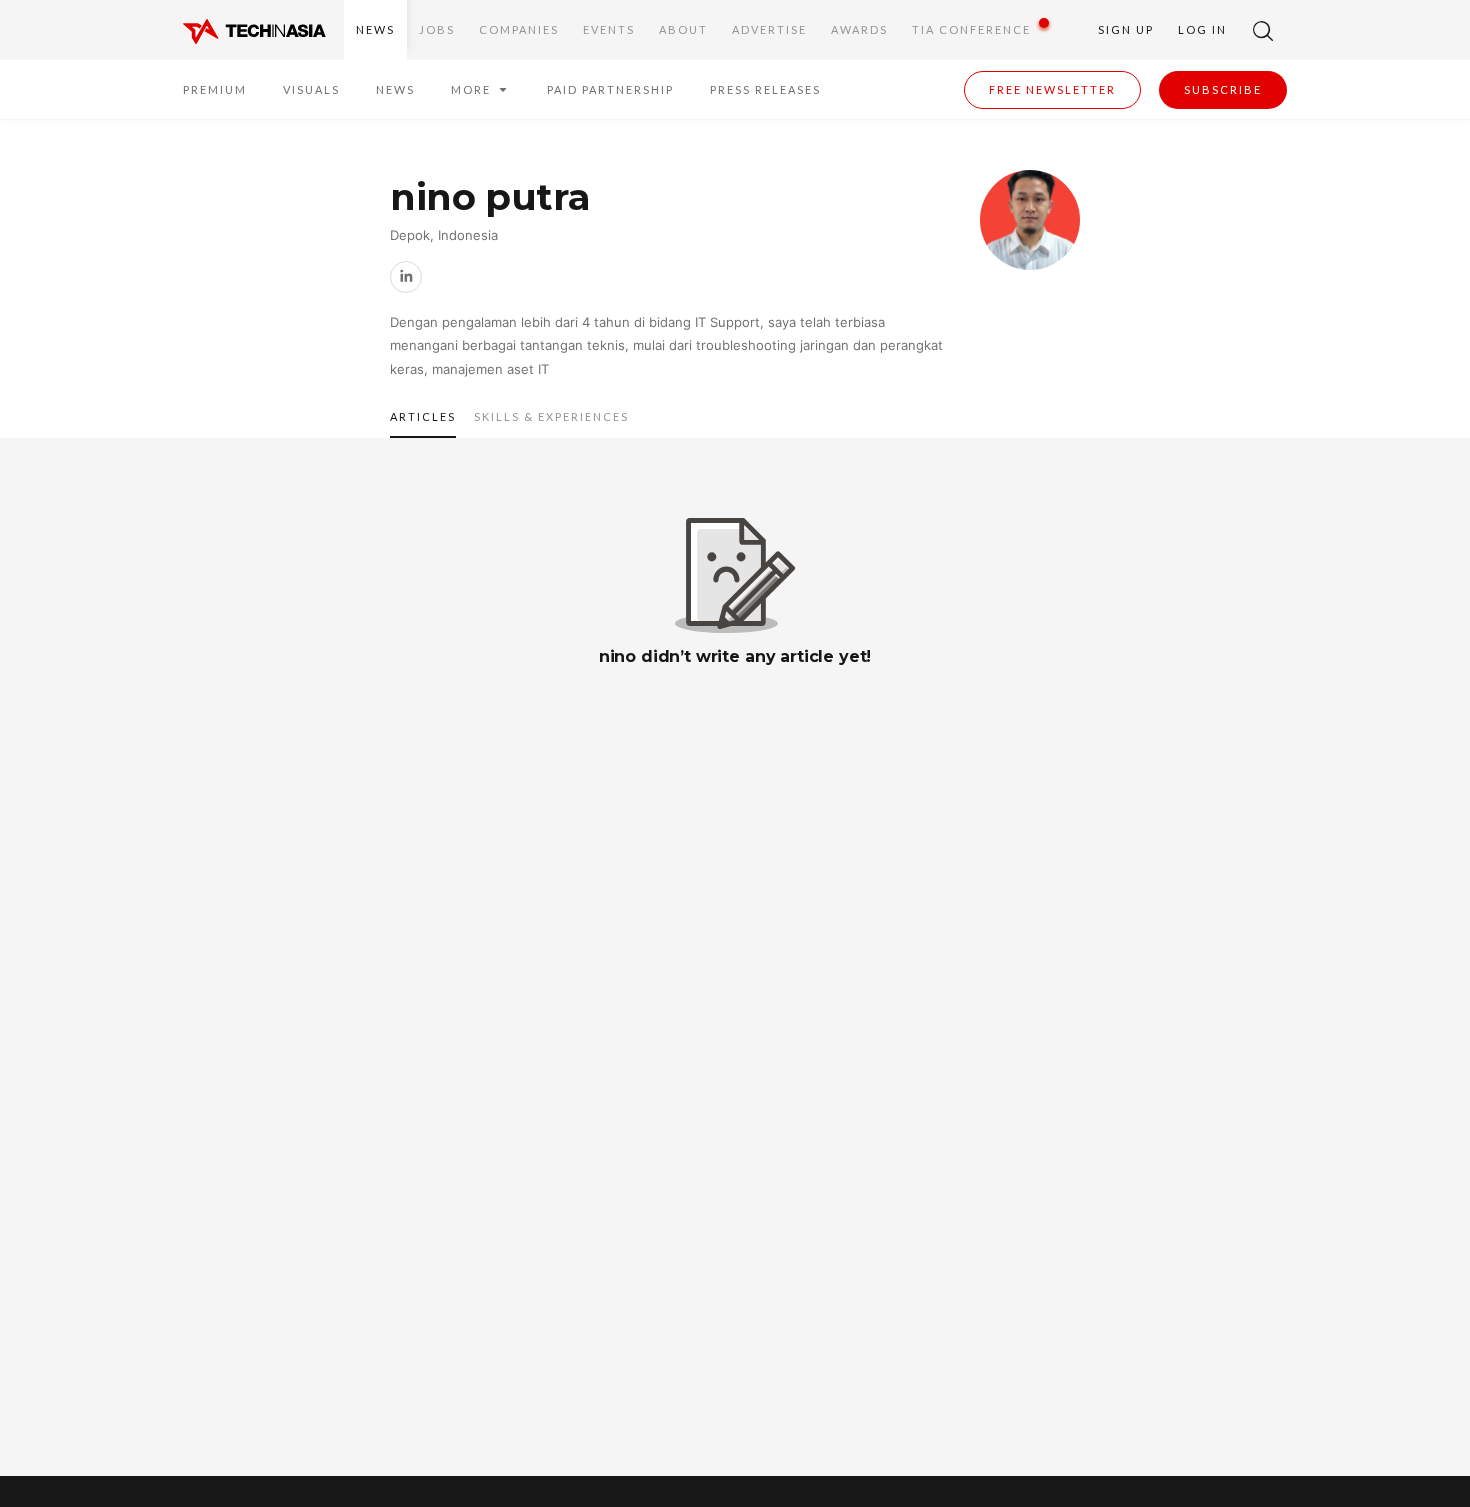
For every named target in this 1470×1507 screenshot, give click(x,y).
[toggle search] (1263, 30)
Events (609, 29)
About (683, 29)
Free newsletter (1052, 89)
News (375, 29)
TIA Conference (971, 29)
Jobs (437, 29)
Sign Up (1126, 29)
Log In (1202, 29)
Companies (519, 29)
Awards (859, 29)
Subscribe (1223, 89)
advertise (769, 29)
